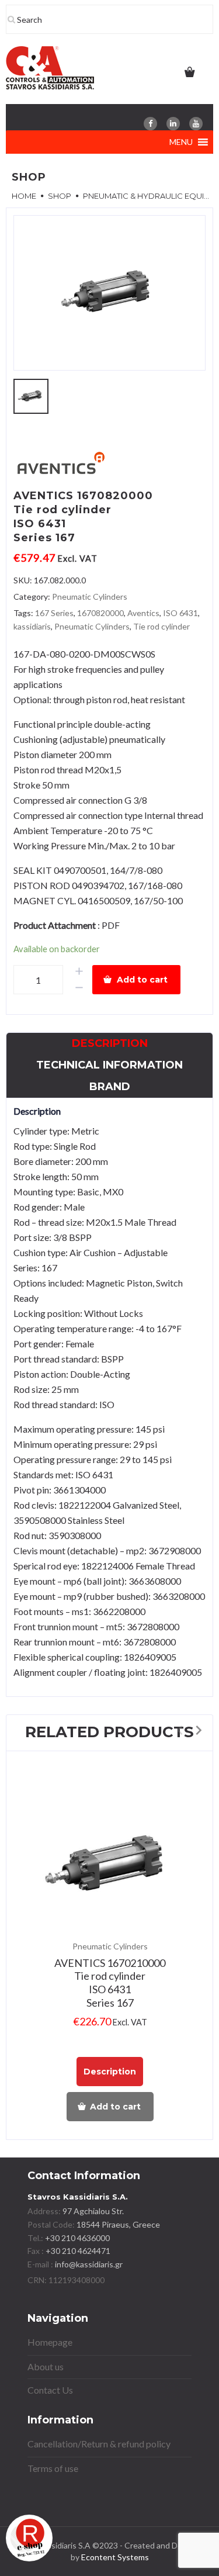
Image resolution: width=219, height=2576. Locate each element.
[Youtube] (196, 124)
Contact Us (50, 2390)
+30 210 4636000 (77, 2238)
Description (110, 1043)
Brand (110, 1087)
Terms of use (53, 2468)
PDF (111, 925)
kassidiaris (32, 626)
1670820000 (100, 613)
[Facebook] (150, 124)
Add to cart (142, 980)
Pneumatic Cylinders (90, 597)
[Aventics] (60, 465)
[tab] (110, 1044)
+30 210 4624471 (77, 2251)
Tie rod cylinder (161, 626)
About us (46, 2366)
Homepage (50, 2342)
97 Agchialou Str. (93, 2211)
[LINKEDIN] (173, 124)
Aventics (143, 613)
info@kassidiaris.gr (89, 2264)
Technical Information (109, 1065)
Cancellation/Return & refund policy (99, 2444)
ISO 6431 (180, 613)
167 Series (54, 613)
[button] (181, 142)
